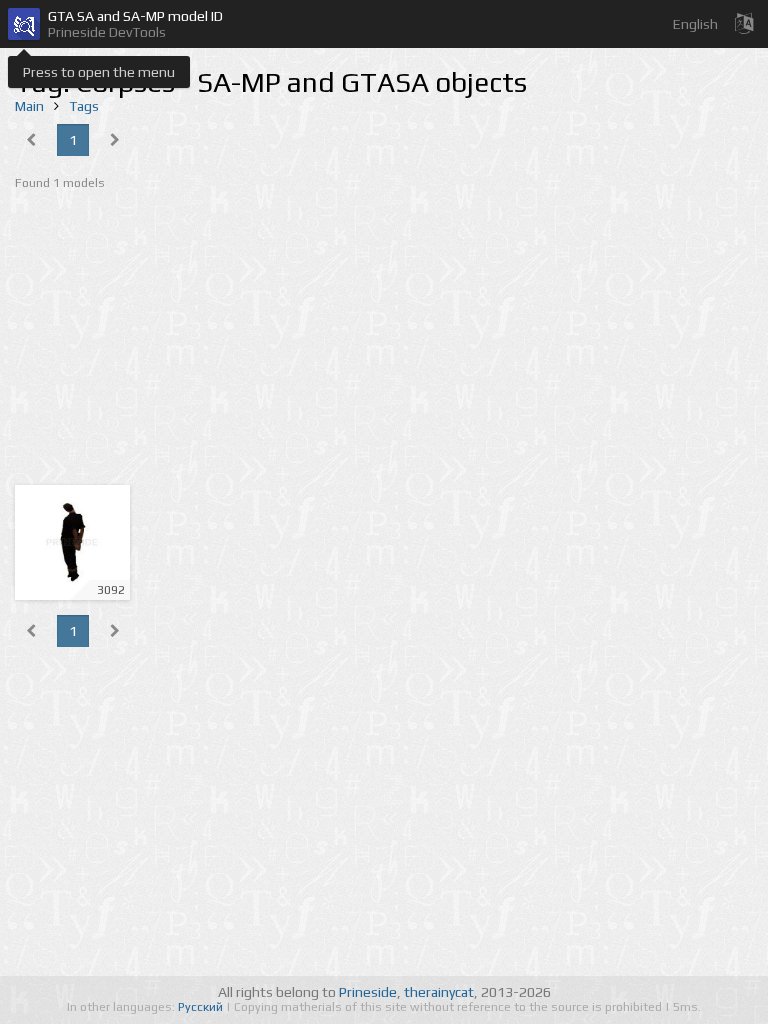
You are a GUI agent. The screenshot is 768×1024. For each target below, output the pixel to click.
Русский (202, 1007)
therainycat (439, 992)
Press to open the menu (99, 72)
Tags (84, 106)
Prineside (368, 992)
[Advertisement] (384, 340)
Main (29, 106)
